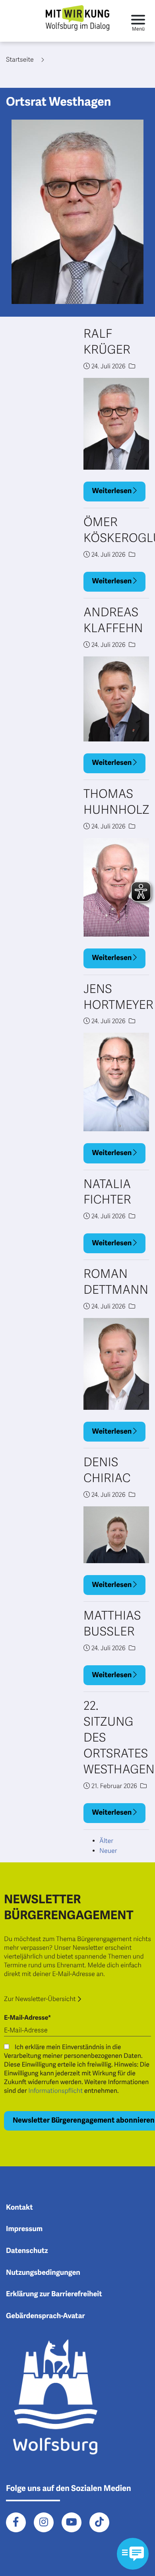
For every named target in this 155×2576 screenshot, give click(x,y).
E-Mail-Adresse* (27, 2018)
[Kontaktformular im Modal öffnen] (133, 2554)
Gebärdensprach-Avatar (46, 2316)
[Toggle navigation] (138, 21)
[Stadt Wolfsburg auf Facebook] (16, 2522)
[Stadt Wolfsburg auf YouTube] (72, 2522)
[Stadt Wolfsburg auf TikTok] (99, 2522)
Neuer (108, 1851)
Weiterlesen (113, 491)
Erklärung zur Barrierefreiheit (54, 2294)
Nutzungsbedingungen (43, 2273)
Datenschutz (27, 2251)
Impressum (24, 2229)
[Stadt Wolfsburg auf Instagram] (44, 2522)
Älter (106, 1841)
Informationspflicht (55, 2091)
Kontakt (19, 2208)
